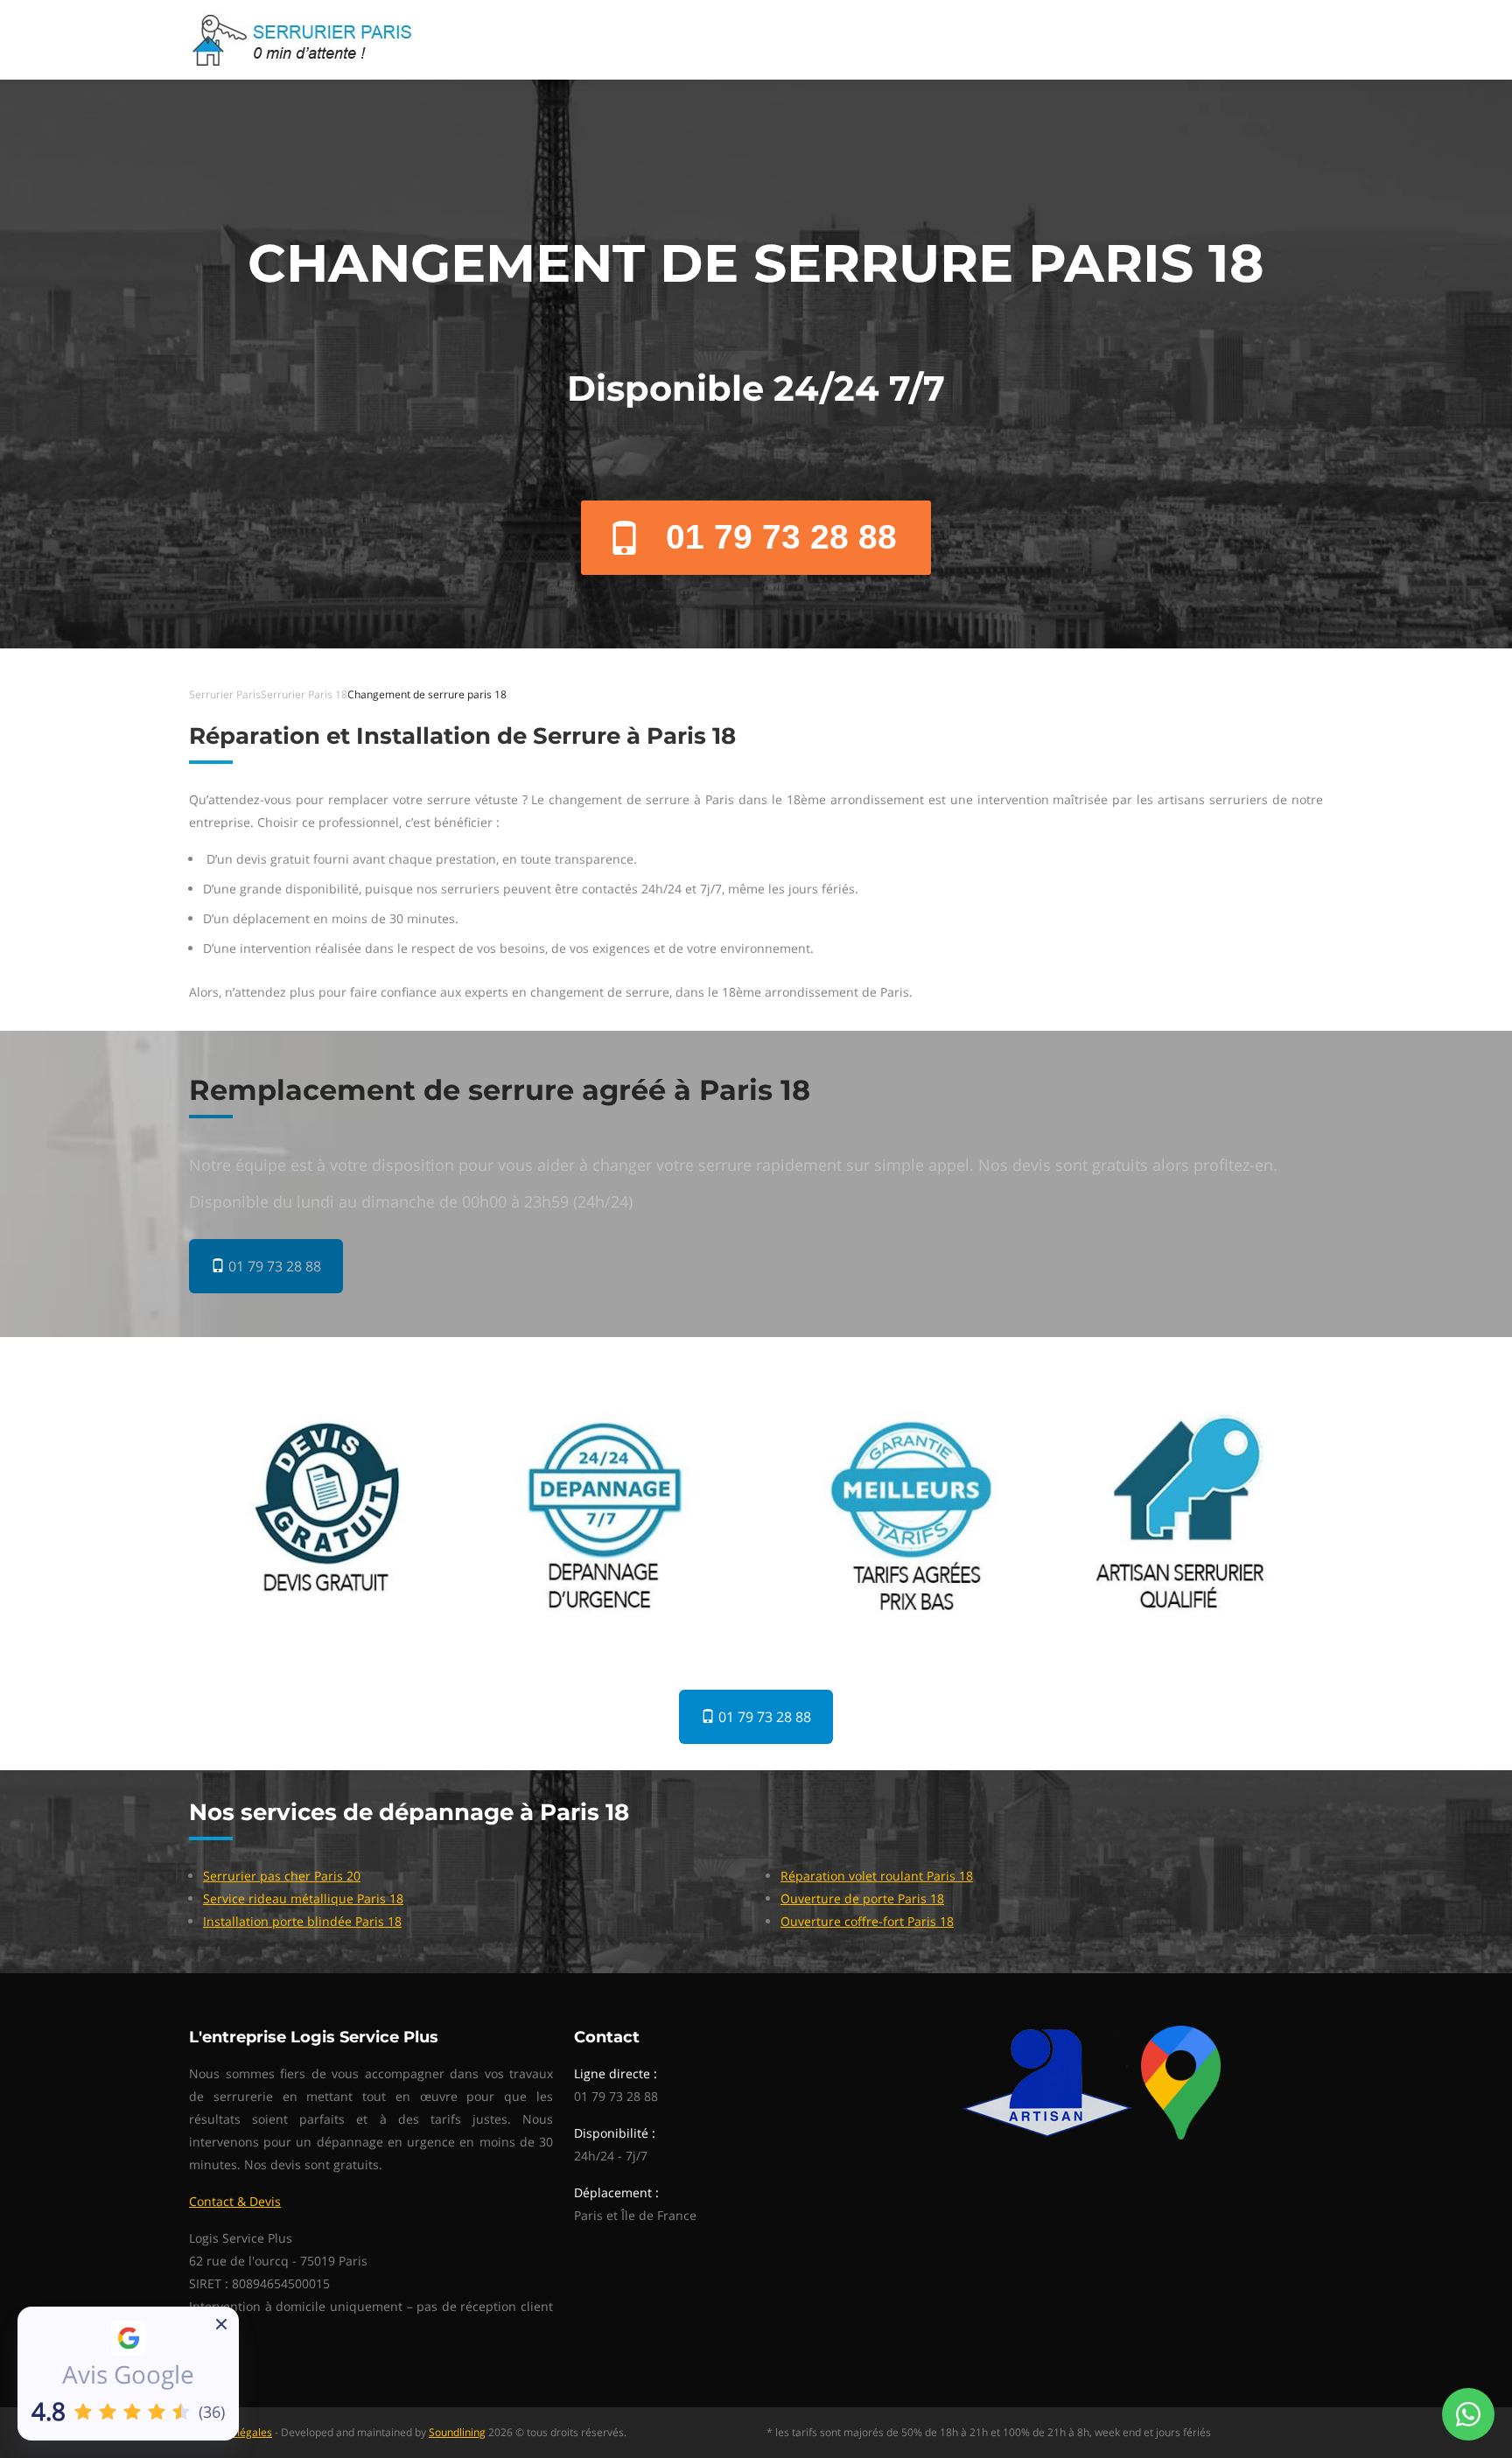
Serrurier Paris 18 (304, 694)
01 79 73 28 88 (781, 537)
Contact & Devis (235, 2201)
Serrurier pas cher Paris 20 (282, 1876)
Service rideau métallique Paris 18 (303, 1898)
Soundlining (457, 2432)
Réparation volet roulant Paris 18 (877, 1876)
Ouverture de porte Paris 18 (862, 1898)
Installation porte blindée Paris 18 (302, 1921)
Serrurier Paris (225, 694)
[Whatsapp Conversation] (1468, 2414)
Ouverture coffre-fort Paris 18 (867, 1921)
